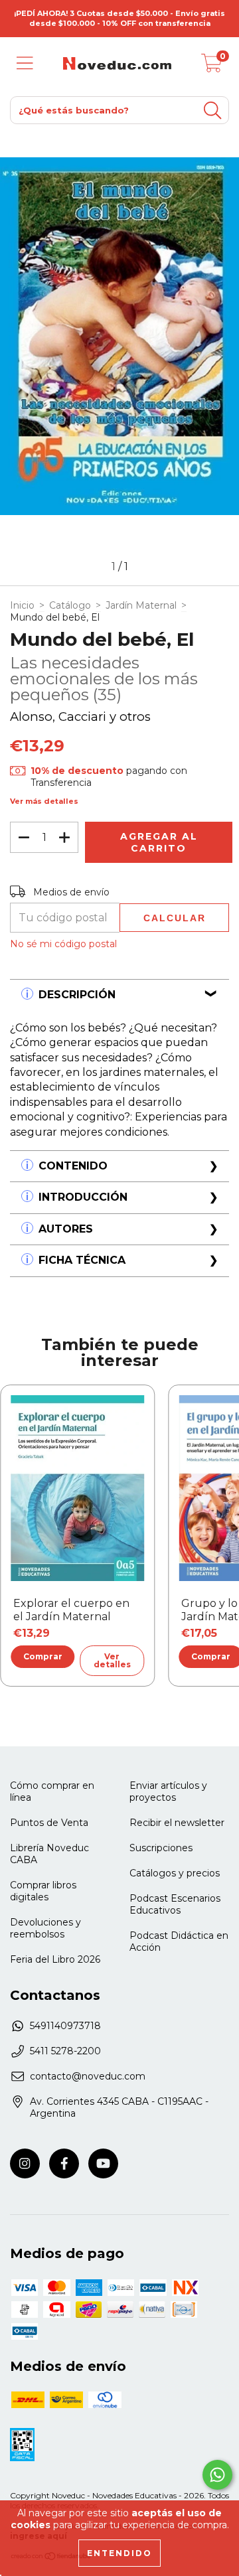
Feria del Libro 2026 (55, 1959)
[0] (212, 67)
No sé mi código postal (63, 944)
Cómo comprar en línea (52, 1791)
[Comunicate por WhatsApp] (217, 2475)
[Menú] (25, 63)
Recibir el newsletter (177, 1823)
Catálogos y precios (175, 1873)
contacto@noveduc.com (88, 2076)
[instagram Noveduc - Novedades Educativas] (25, 2163)
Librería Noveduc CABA (49, 1854)
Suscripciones (161, 1848)
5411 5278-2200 (65, 2051)
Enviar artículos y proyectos (168, 1791)
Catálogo (70, 605)
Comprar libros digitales (43, 1891)
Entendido (119, 2553)
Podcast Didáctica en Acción (179, 1941)
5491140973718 (65, 2026)
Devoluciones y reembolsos (45, 1928)
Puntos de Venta (49, 1823)
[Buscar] (212, 111)
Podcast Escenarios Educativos (175, 1904)
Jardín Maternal (141, 605)
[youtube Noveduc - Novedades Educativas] (103, 2163)
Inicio (22, 605)
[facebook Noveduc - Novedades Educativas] (64, 2163)
